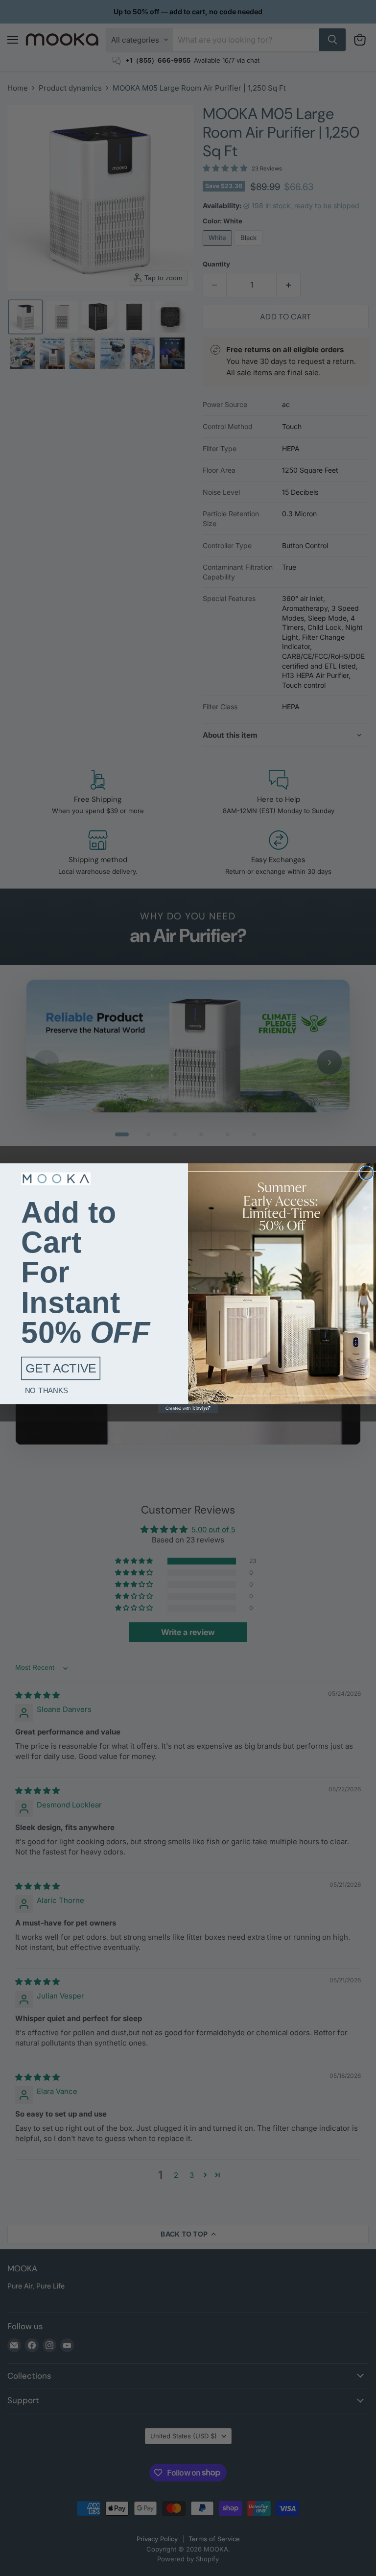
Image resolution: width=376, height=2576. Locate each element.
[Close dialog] (366, 1173)
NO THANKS (47, 1390)
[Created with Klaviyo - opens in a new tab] (188, 1408)
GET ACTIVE (61, 1369)
